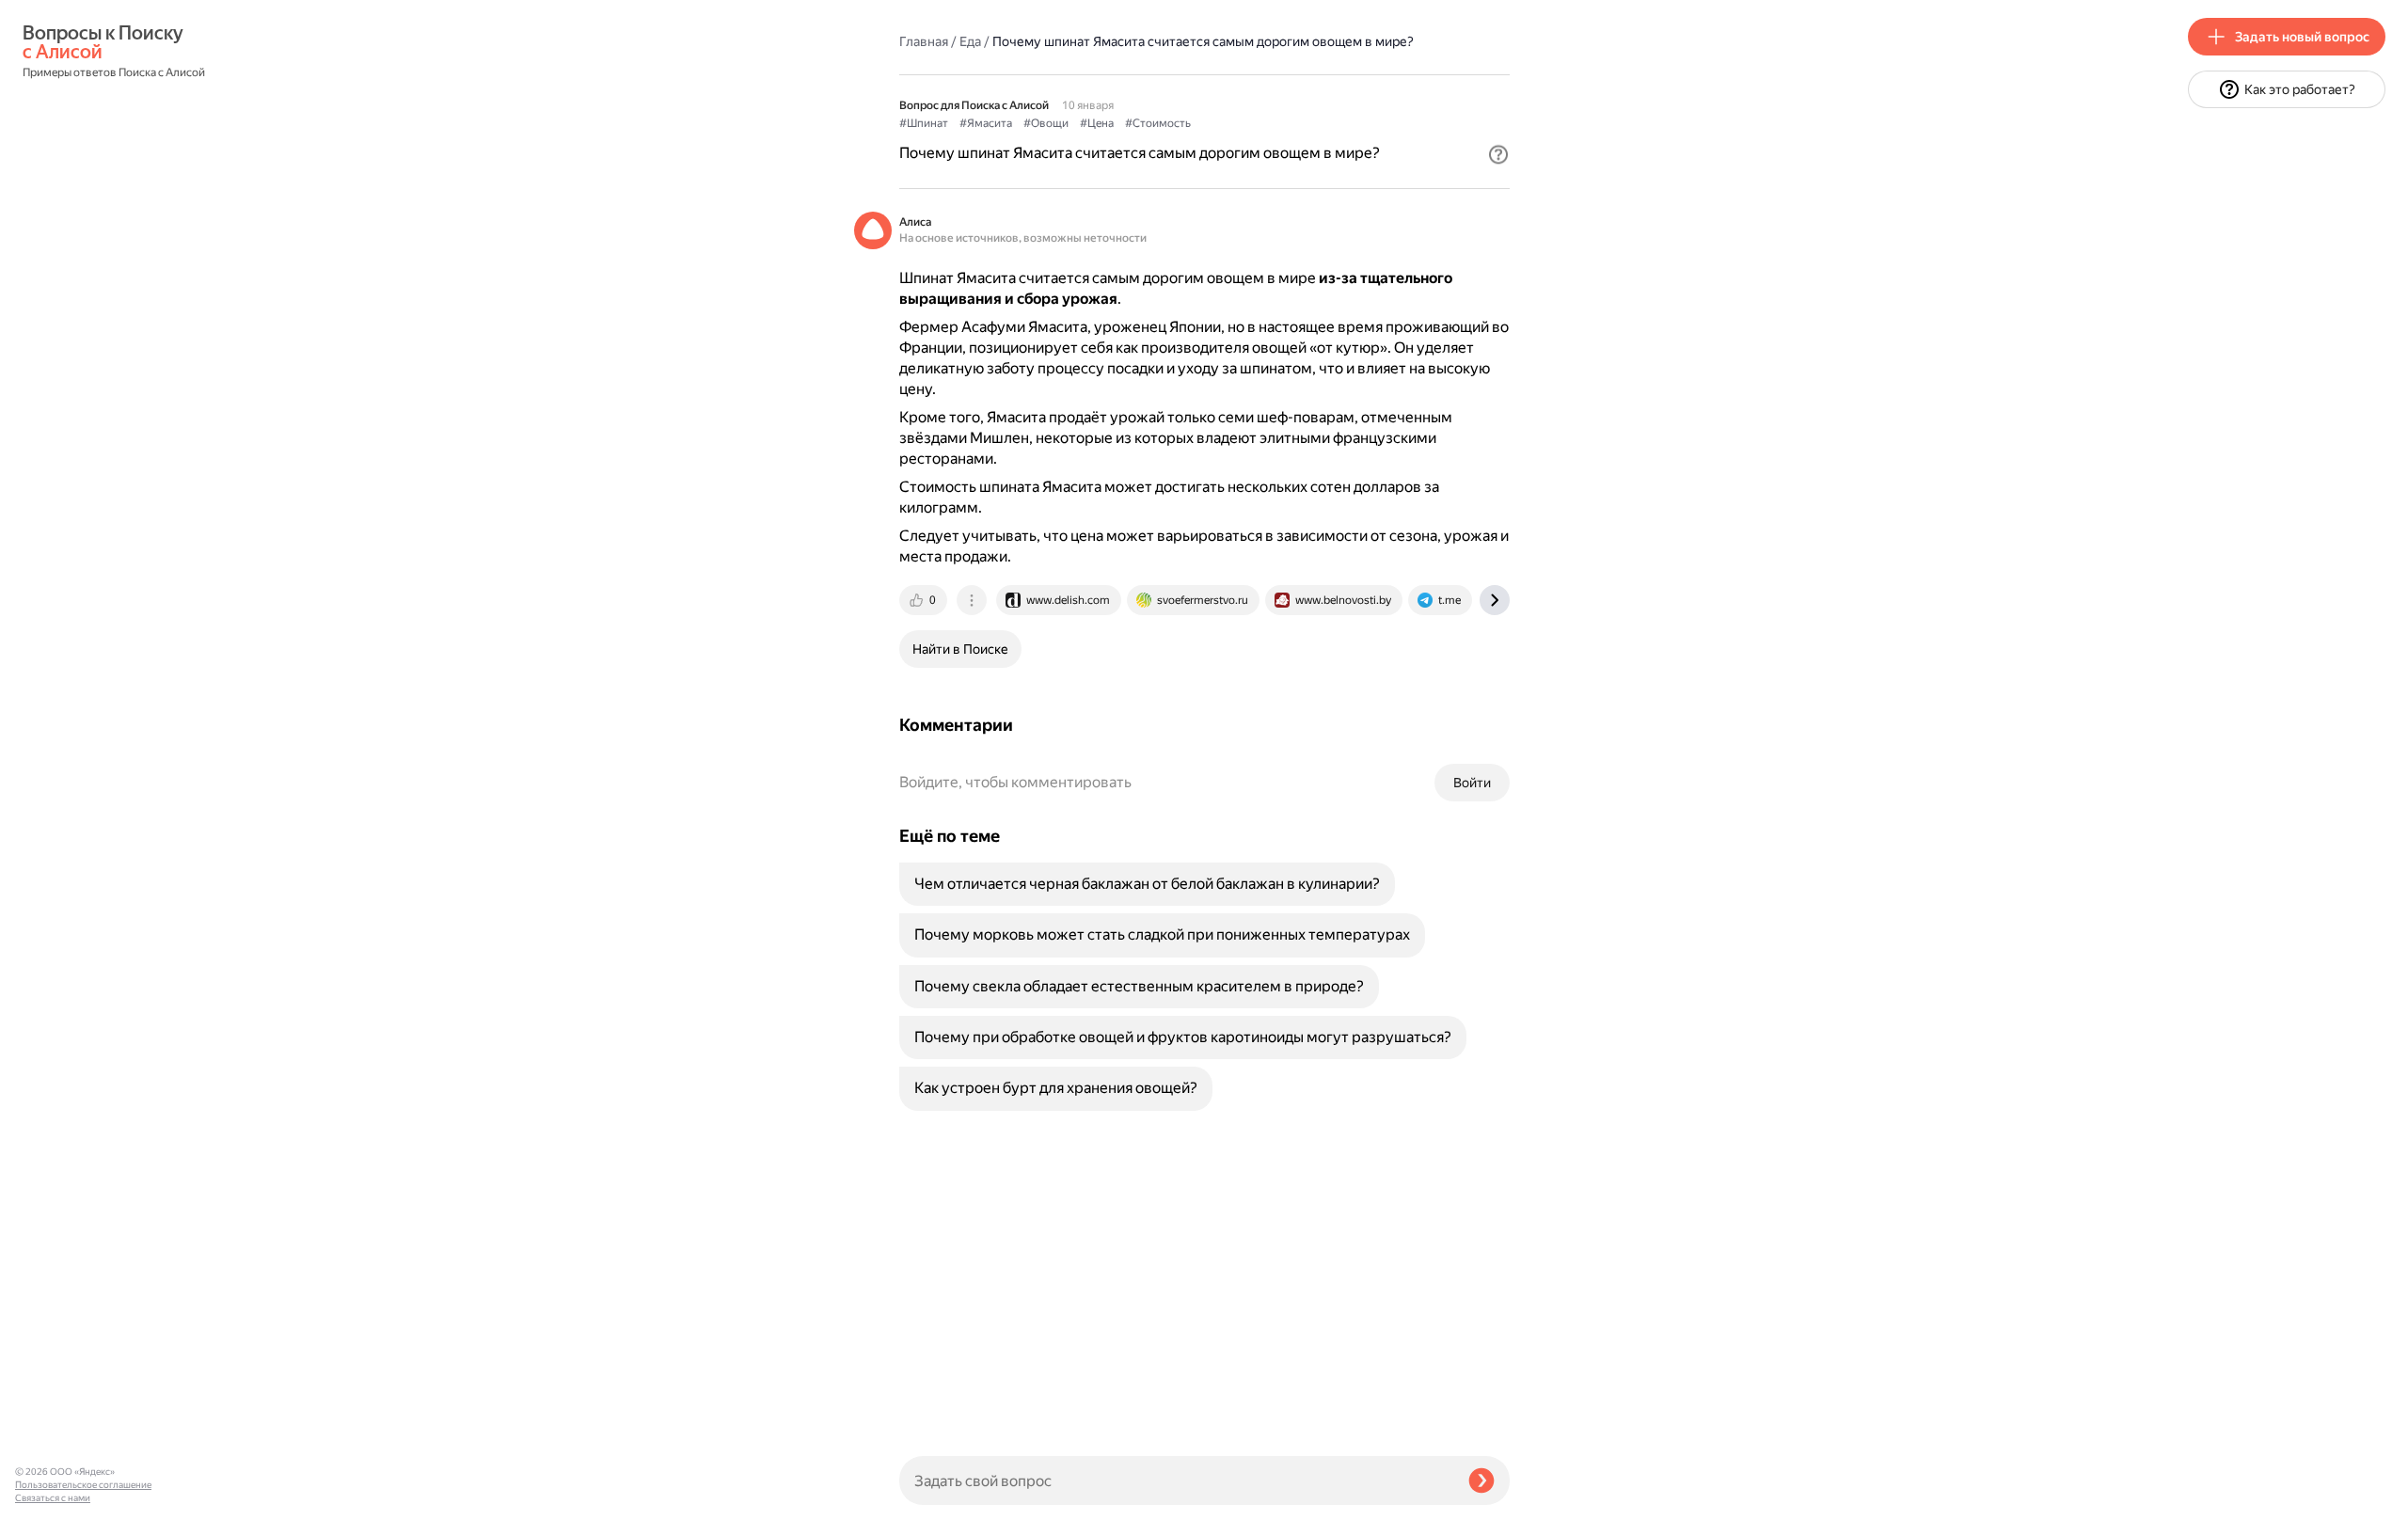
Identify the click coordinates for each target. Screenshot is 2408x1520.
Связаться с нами (53, 1498)
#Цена (1097, 123)
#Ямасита (986, 123)
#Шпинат (924, 123)
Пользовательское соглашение (83, 1485)
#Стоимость (1158, 123)
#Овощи (1046, 123)
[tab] (925, 600)
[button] (1498, 154)
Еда (970, 41)
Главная (924, 41)
